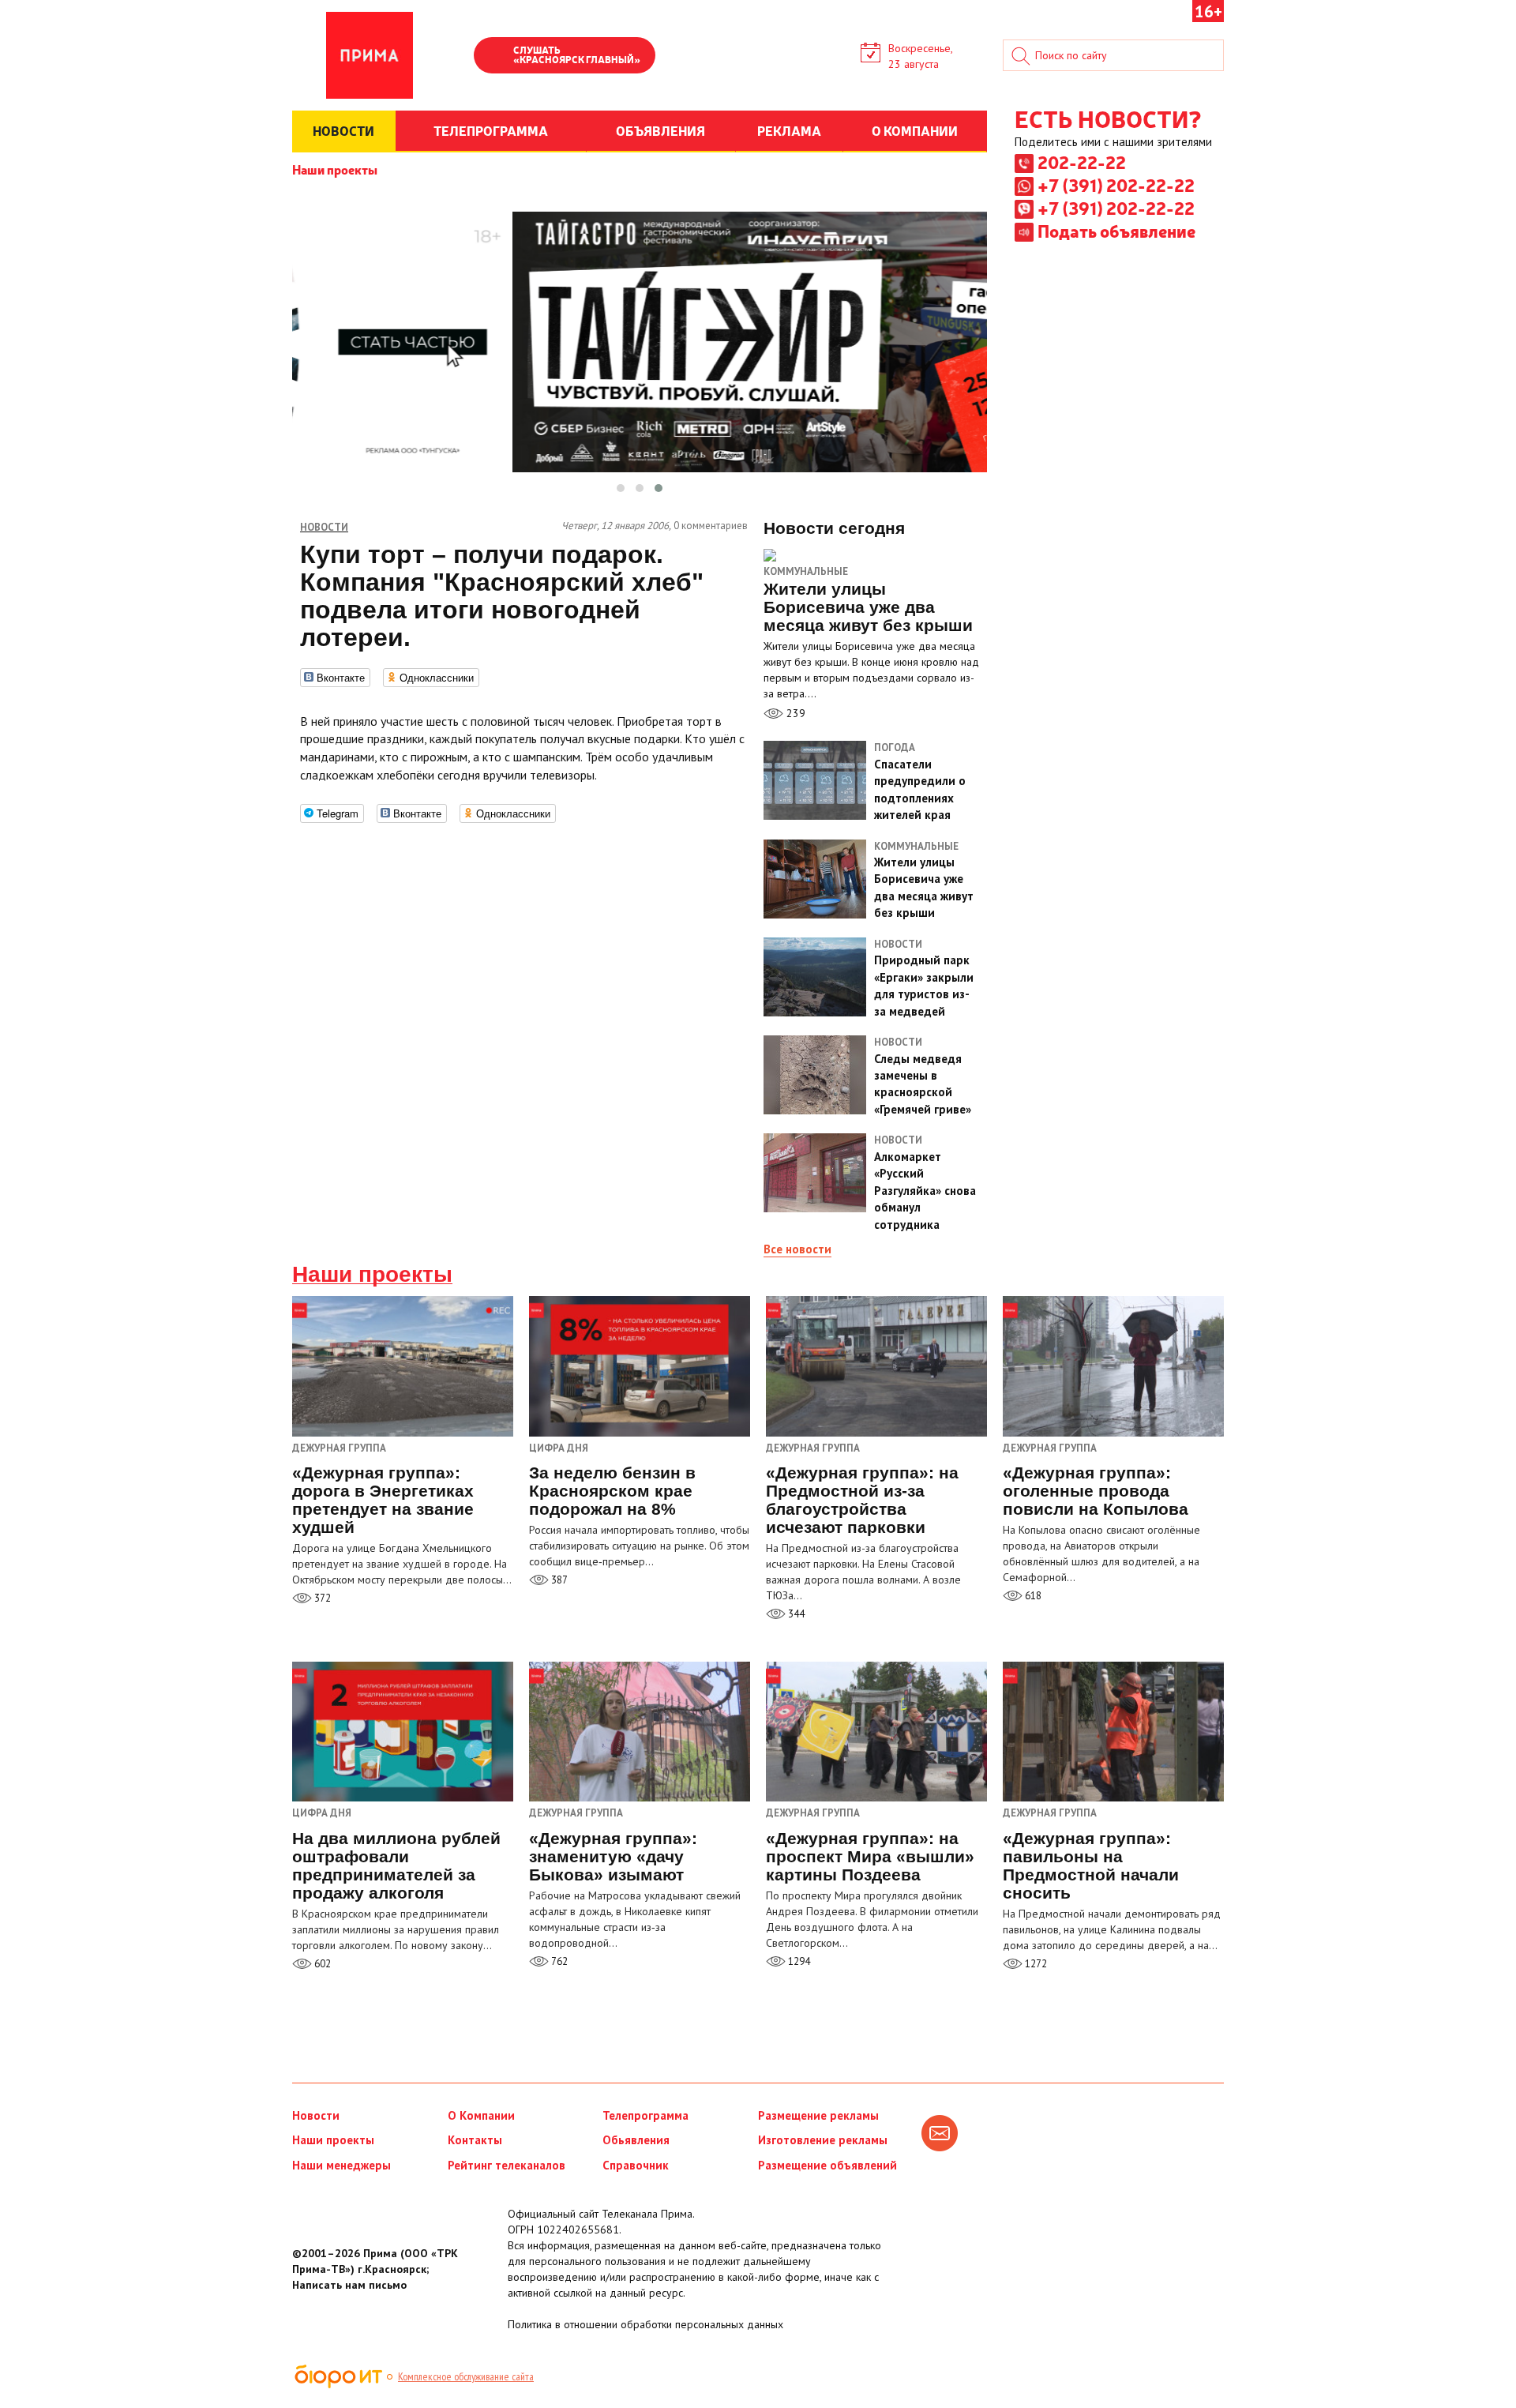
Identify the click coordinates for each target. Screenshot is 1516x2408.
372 (321, 1598)
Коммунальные (806, 571)
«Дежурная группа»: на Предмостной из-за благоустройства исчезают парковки (862, 1500)
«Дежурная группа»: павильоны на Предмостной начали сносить (1091, 1865)
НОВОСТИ (343, 130)
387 (558, 1580)
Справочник (636, 2165)
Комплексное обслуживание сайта (466, 2376)
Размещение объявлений (827, 2165)
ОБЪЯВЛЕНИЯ (660, 130)
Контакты (475, 2140)
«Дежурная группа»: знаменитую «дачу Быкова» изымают (613, 1856)
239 (794, 713)
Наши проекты (335, 169)
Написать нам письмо (349, 2285)
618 (1032, 1596)
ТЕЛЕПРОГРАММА (491, 130)
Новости (316, 2115)
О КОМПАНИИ (915, 130)
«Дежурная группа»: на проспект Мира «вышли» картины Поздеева (870, 1856)
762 (558, 1961)
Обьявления (636, 2140)
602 (321, 1964)
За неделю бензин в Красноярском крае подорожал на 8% (612, 1491)
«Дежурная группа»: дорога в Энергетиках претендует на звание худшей (383, 1500)
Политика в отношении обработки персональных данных (645, 2324)
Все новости (797, 1249)
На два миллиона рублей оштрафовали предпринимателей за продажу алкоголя (396, 1865)
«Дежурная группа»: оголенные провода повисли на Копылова (1096, 1491)
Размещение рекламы (818, 2115)
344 (795, 1614)
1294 (798, 1961)
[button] (621, 488)
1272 (1035, 1964)
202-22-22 (1082, 162)
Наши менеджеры (341, 2165)
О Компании (481, 2115)
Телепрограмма (645, 2115)
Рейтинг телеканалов (507, 2165)
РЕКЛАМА (789, 130)
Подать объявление (1116, 231)
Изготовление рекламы (823, 2140)
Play (493, 57)
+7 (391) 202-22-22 (1116, 185)
